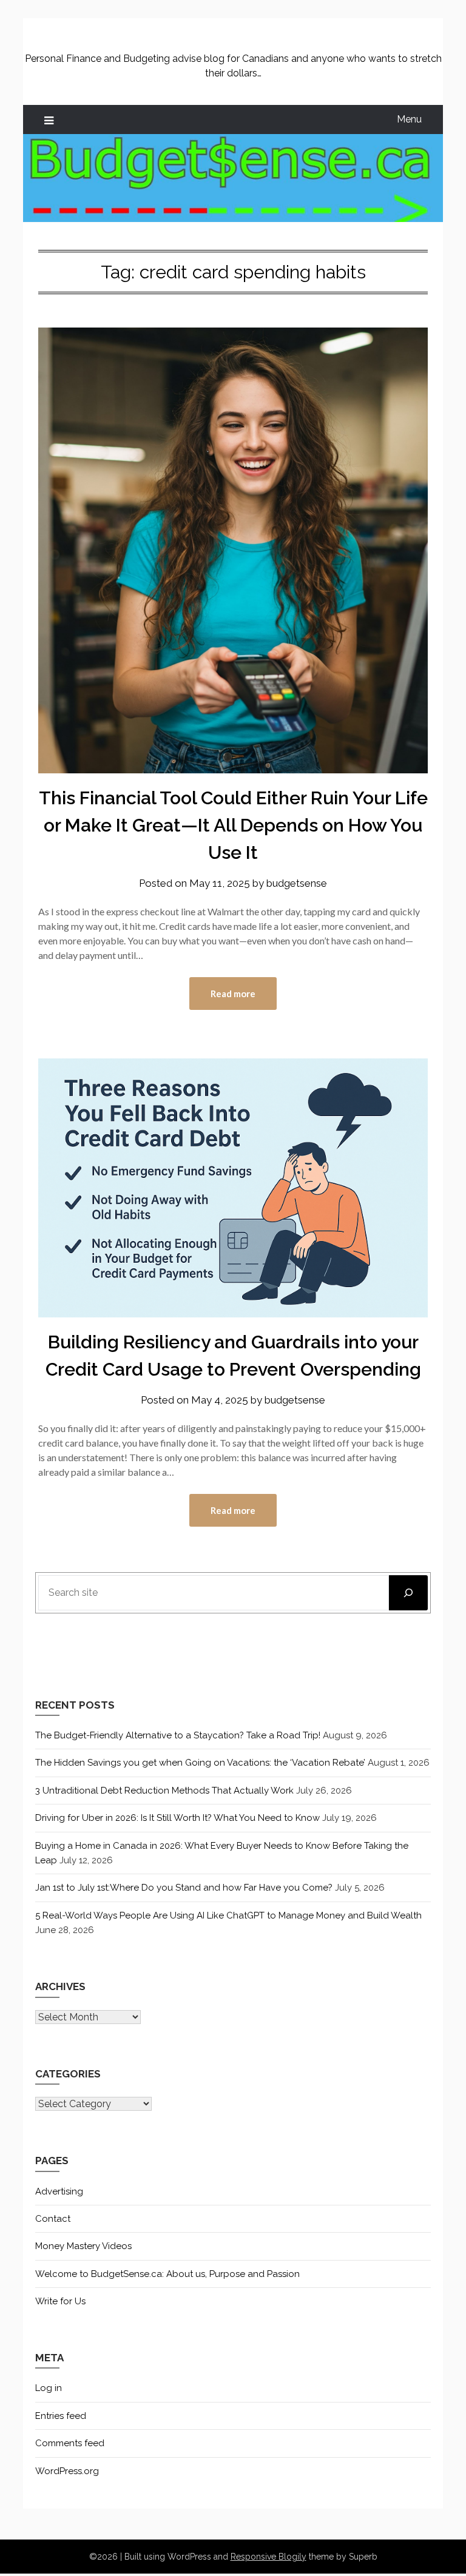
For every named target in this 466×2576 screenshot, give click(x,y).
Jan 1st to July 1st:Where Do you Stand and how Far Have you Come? (184, 1888)
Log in (49, 2388)
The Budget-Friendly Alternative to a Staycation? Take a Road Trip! (178, 1735)
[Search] (408, 1593)
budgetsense (297, 883)
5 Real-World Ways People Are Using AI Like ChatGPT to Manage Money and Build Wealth (228, 1915)
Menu (409, 119)
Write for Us (60, 2301)
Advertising (59, 2191)
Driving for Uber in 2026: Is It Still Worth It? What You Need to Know (177, 1818)
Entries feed (61, 2416)
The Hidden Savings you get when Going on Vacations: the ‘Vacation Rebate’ (200, 1763)
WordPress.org (67, 2471)
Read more (233, 994)
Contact (53, 2219)
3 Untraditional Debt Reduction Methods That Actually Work (164, 1791)
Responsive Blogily (268, 2557)
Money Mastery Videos (83, 2246)
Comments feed (70, 2443)
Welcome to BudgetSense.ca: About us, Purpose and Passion (167, 2274)
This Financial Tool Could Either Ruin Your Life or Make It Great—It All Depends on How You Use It (233, 825)
